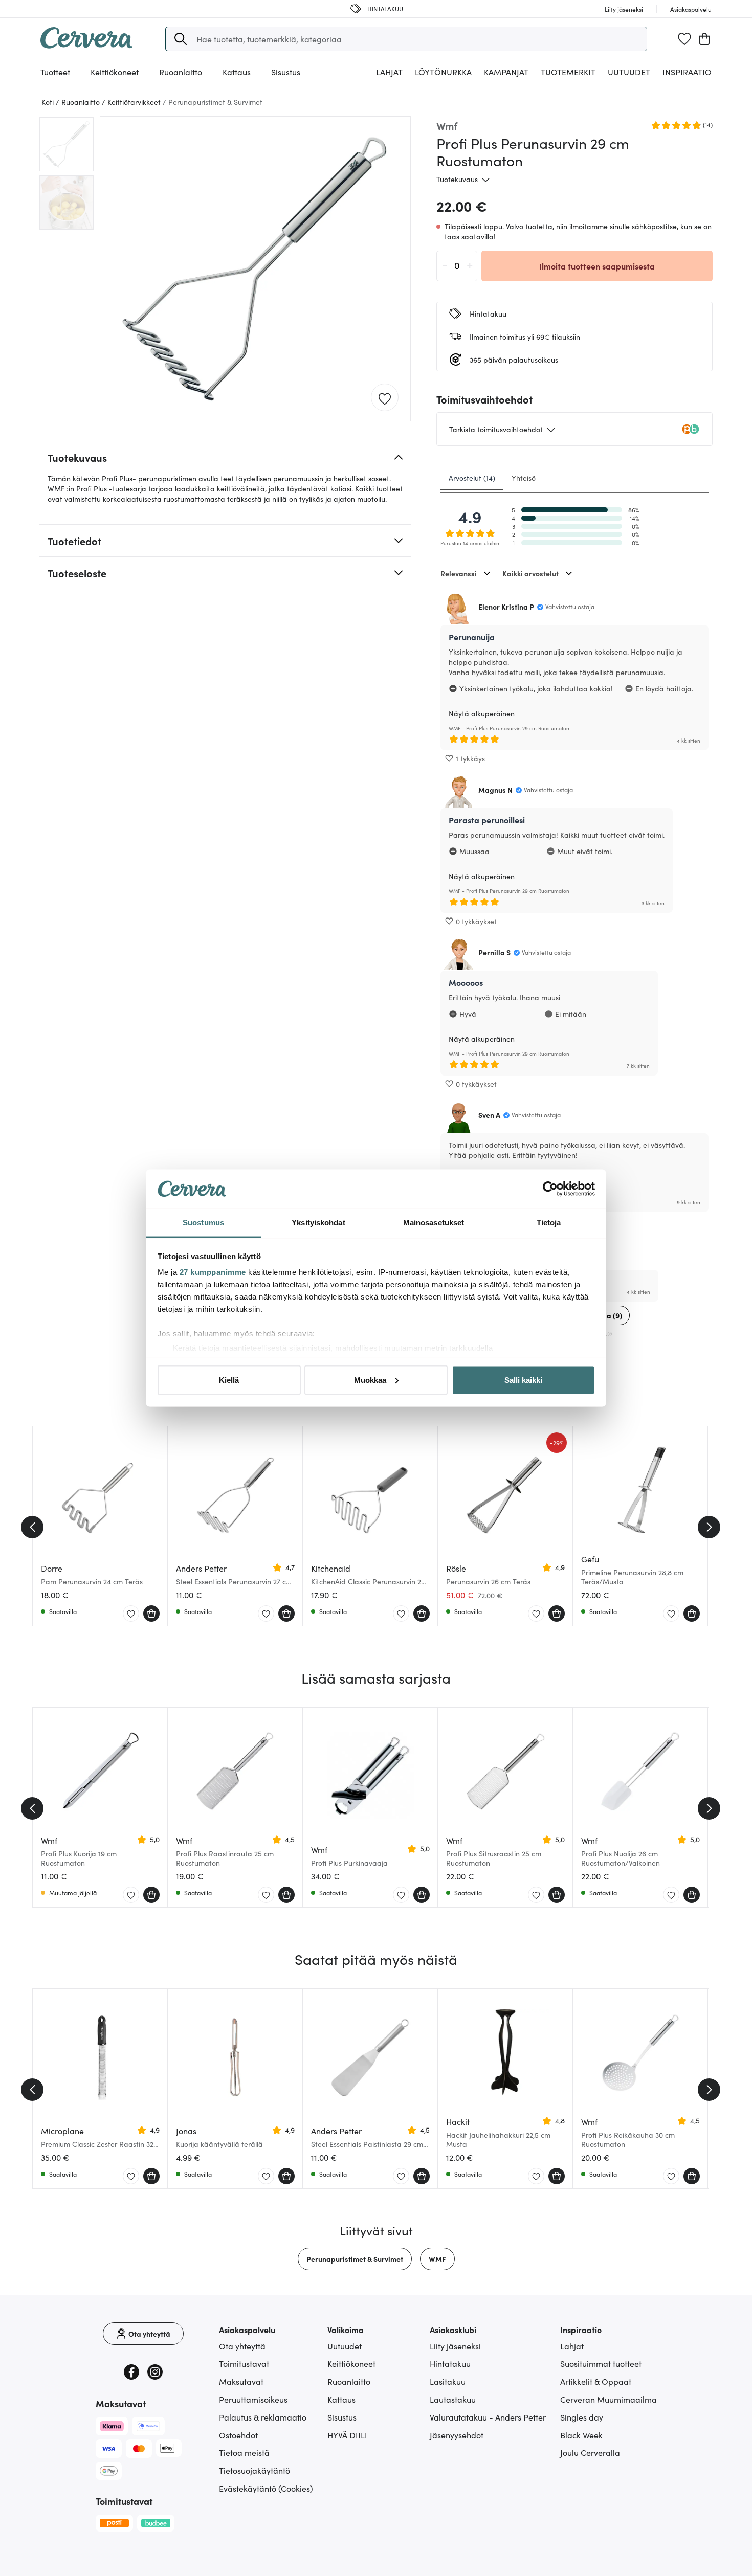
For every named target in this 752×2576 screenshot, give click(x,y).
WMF (437, 2259)
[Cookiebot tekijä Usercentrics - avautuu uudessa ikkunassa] (550, 1189)
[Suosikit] (684, 39)
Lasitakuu (448, 2381)
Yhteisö (524, 478)
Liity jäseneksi (455, 2346)
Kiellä (229, 1380)
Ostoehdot (238, 2435)
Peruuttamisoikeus (253, 2399)
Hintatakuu (450, 2363)
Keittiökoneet (351, 2363)
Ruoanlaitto (349, 2381)
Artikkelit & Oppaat (596, 2381)
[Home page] (86, 45)
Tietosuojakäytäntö (255, 2470)
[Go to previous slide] (32, 1527)
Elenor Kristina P (506, 607)
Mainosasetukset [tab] (434, 1223)
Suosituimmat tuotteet (601, 2363)
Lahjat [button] (389, 72)
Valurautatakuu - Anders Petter (488, 2417)
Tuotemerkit (568, 72)
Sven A (489, 1115)
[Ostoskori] (704, 39)
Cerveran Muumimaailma (609, 2399)
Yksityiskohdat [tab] (318, 1223)
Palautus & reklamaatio (263, 2417)
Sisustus (342, 2417)
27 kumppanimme (213, 1272)
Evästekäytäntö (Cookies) (266, 2488)
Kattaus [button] (237, 72)
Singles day (582, 2417)
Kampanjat (506, 72)
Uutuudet (629, 72)
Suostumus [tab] (203, 1223)
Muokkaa (370, 1380)
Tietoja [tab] (549, 1223)
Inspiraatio (687, 72)
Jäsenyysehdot (457, 2435)
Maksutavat (241, 2381)
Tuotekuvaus (457, 179)
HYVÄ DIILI (347, 2435)
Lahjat (572, 2346)
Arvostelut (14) (472, 478)
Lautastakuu (453, 2399)
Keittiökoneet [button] (115, 72)
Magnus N (495, 790)
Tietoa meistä (244, 2452)
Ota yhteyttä (242, 2346)
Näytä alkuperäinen (482, 713)
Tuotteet (55, 72)
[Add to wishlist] (385, 398)
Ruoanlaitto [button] (181, 72)
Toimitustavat (244, 2363)
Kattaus (341, 2399)
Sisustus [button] (286, 72)
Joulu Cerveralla (590, 2452)
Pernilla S (494, 952)
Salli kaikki (523, 1380)
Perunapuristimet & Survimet (355, 2259)
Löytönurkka (443, 72)
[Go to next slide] (709, 1527)
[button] (181, 39)
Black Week (581, 2435)
